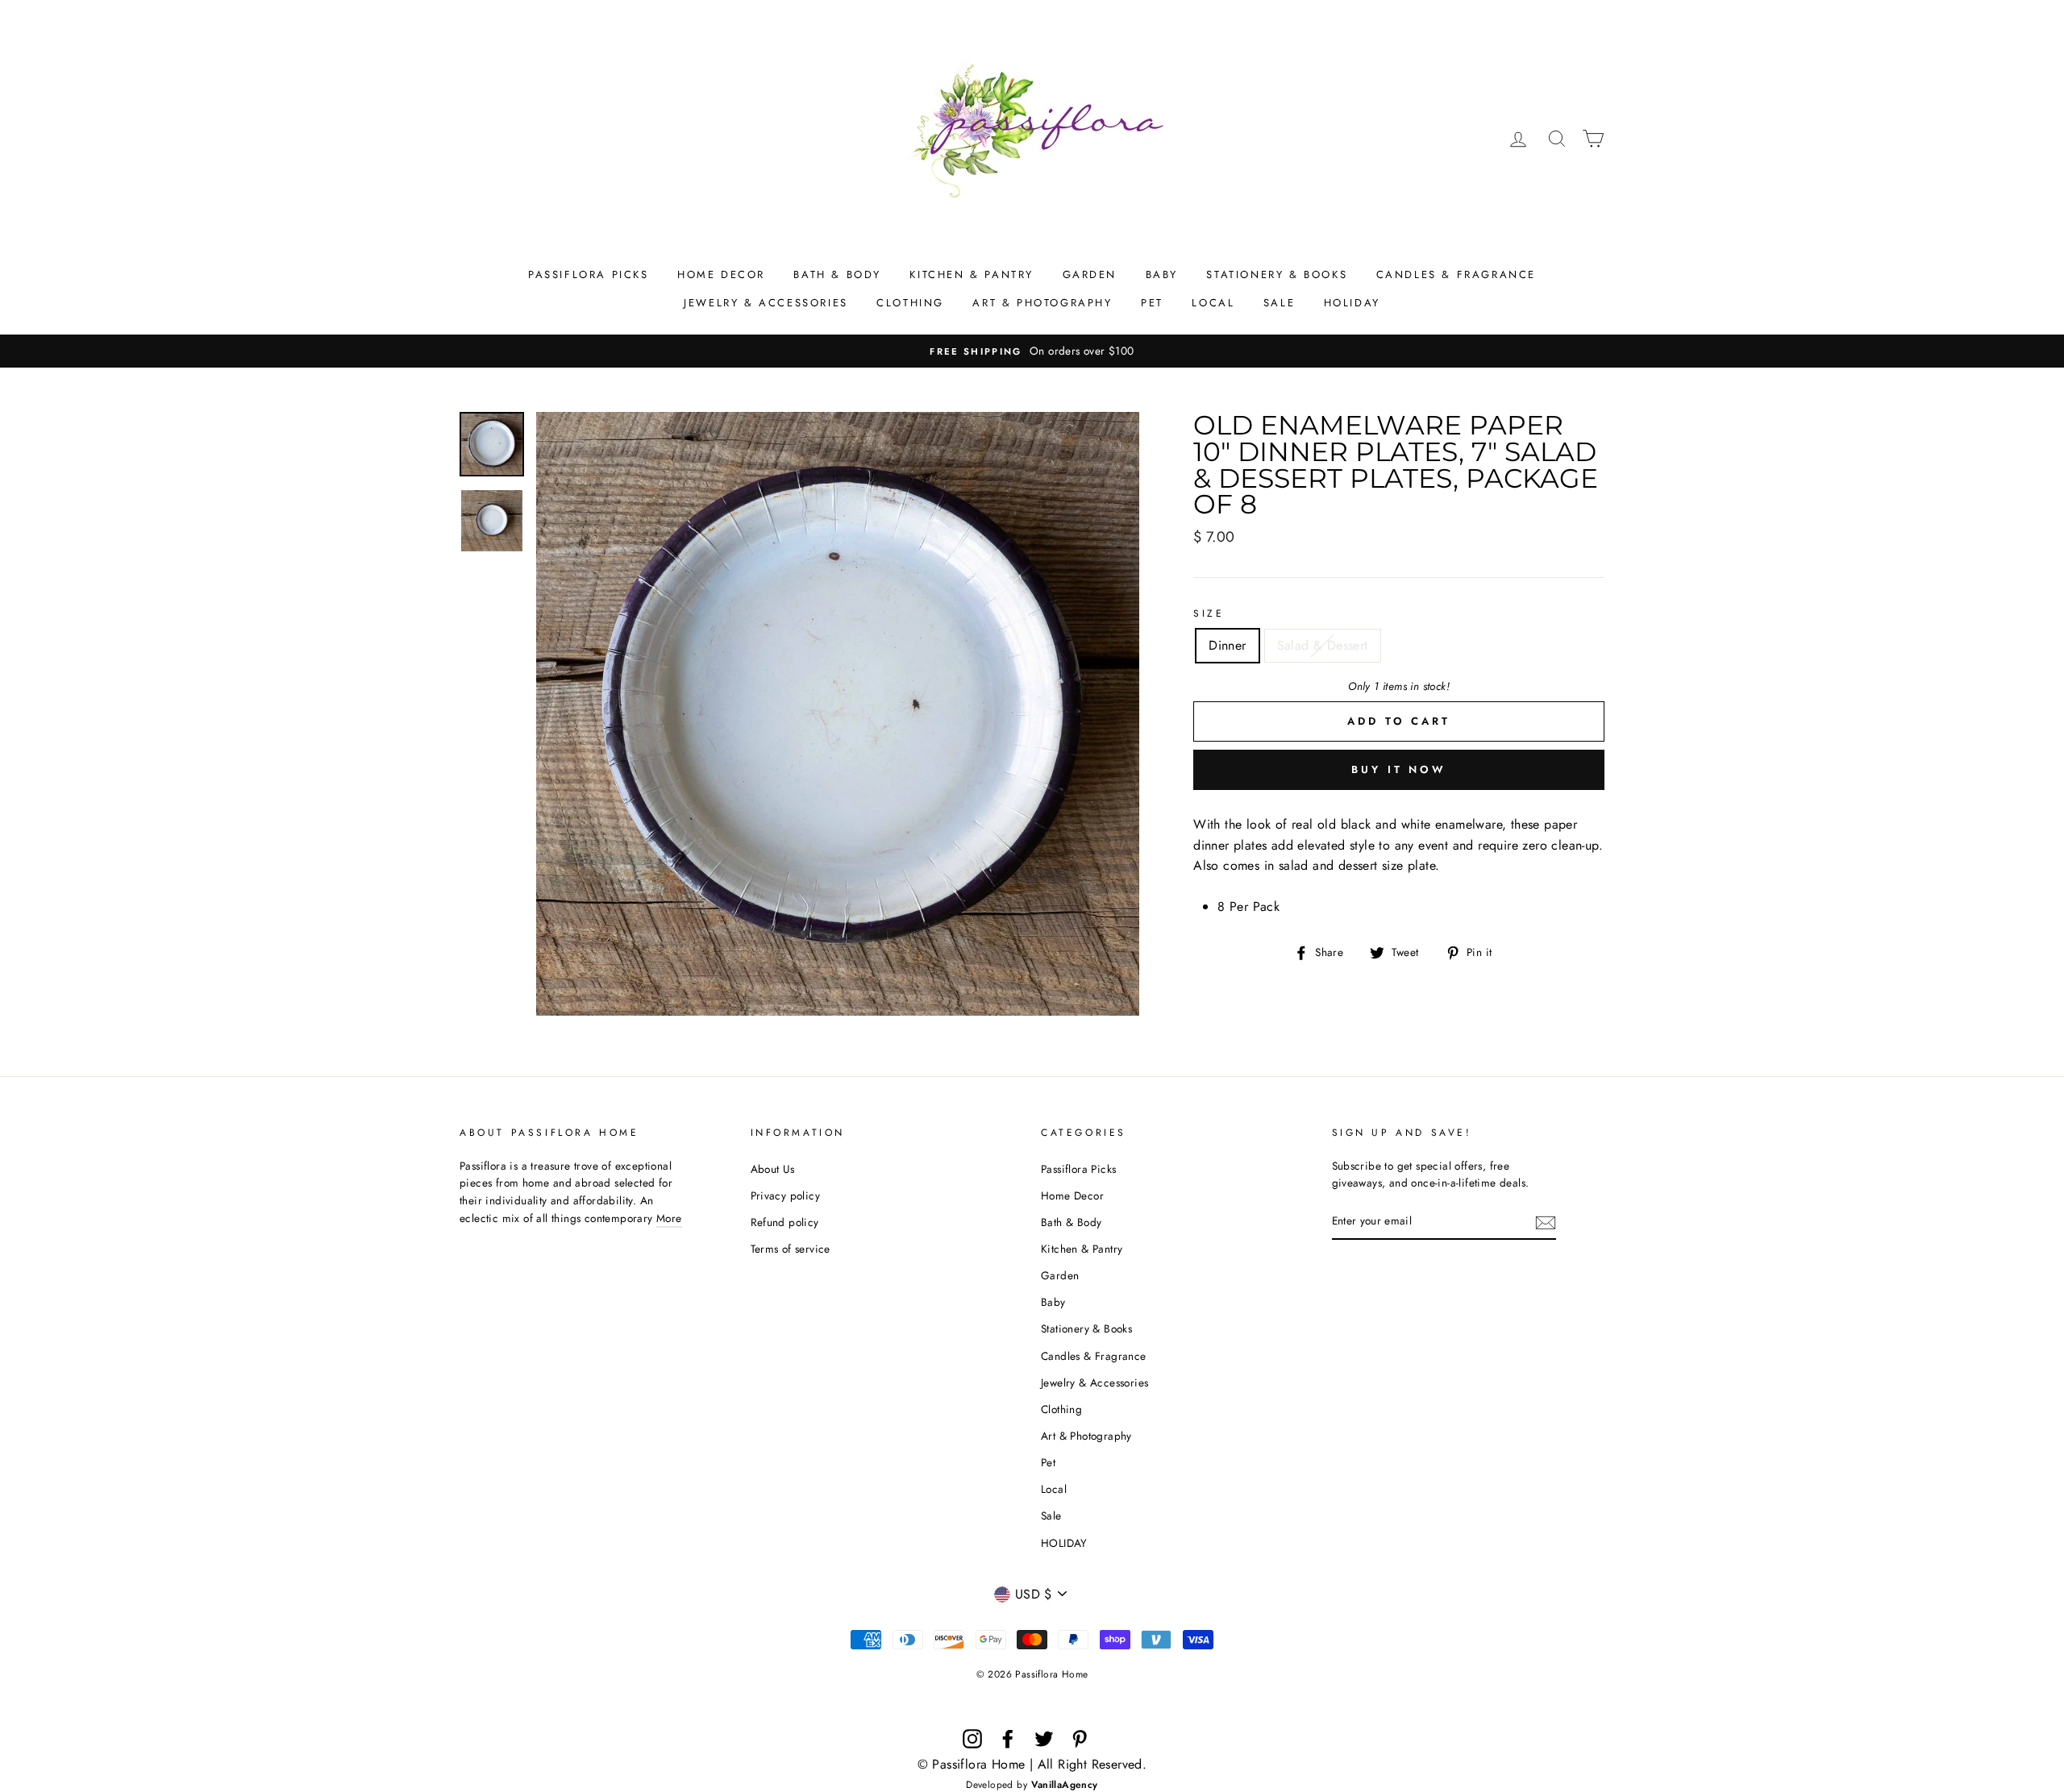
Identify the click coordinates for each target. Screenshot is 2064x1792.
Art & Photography (1042, 303)
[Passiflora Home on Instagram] (972, 1739)
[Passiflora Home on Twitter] (1044, 1739)
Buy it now (1399, 769)
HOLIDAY (1352, 303)
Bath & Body (837, 274)
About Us (773, 1169)
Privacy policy (786, 1195)
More (669, 1218)
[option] (1032, 351)
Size (1209, 613)
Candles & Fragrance (1456, 274)
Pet (1152, 303)
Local (1213, 303)
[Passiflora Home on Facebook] (1008, 1739)
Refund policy (785, 1222)
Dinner (1227, 645)
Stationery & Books (1277, 274)
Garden (1090, 274)
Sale (1279, 303)
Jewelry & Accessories (766, 303)
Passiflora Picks (589, 274)
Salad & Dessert (1323, 645)
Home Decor (721, 274)
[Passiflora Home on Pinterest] (1080, 1739)
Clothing (910, 303)
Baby (1162, 274)
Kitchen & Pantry (972, 274)
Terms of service (791, 1249)
